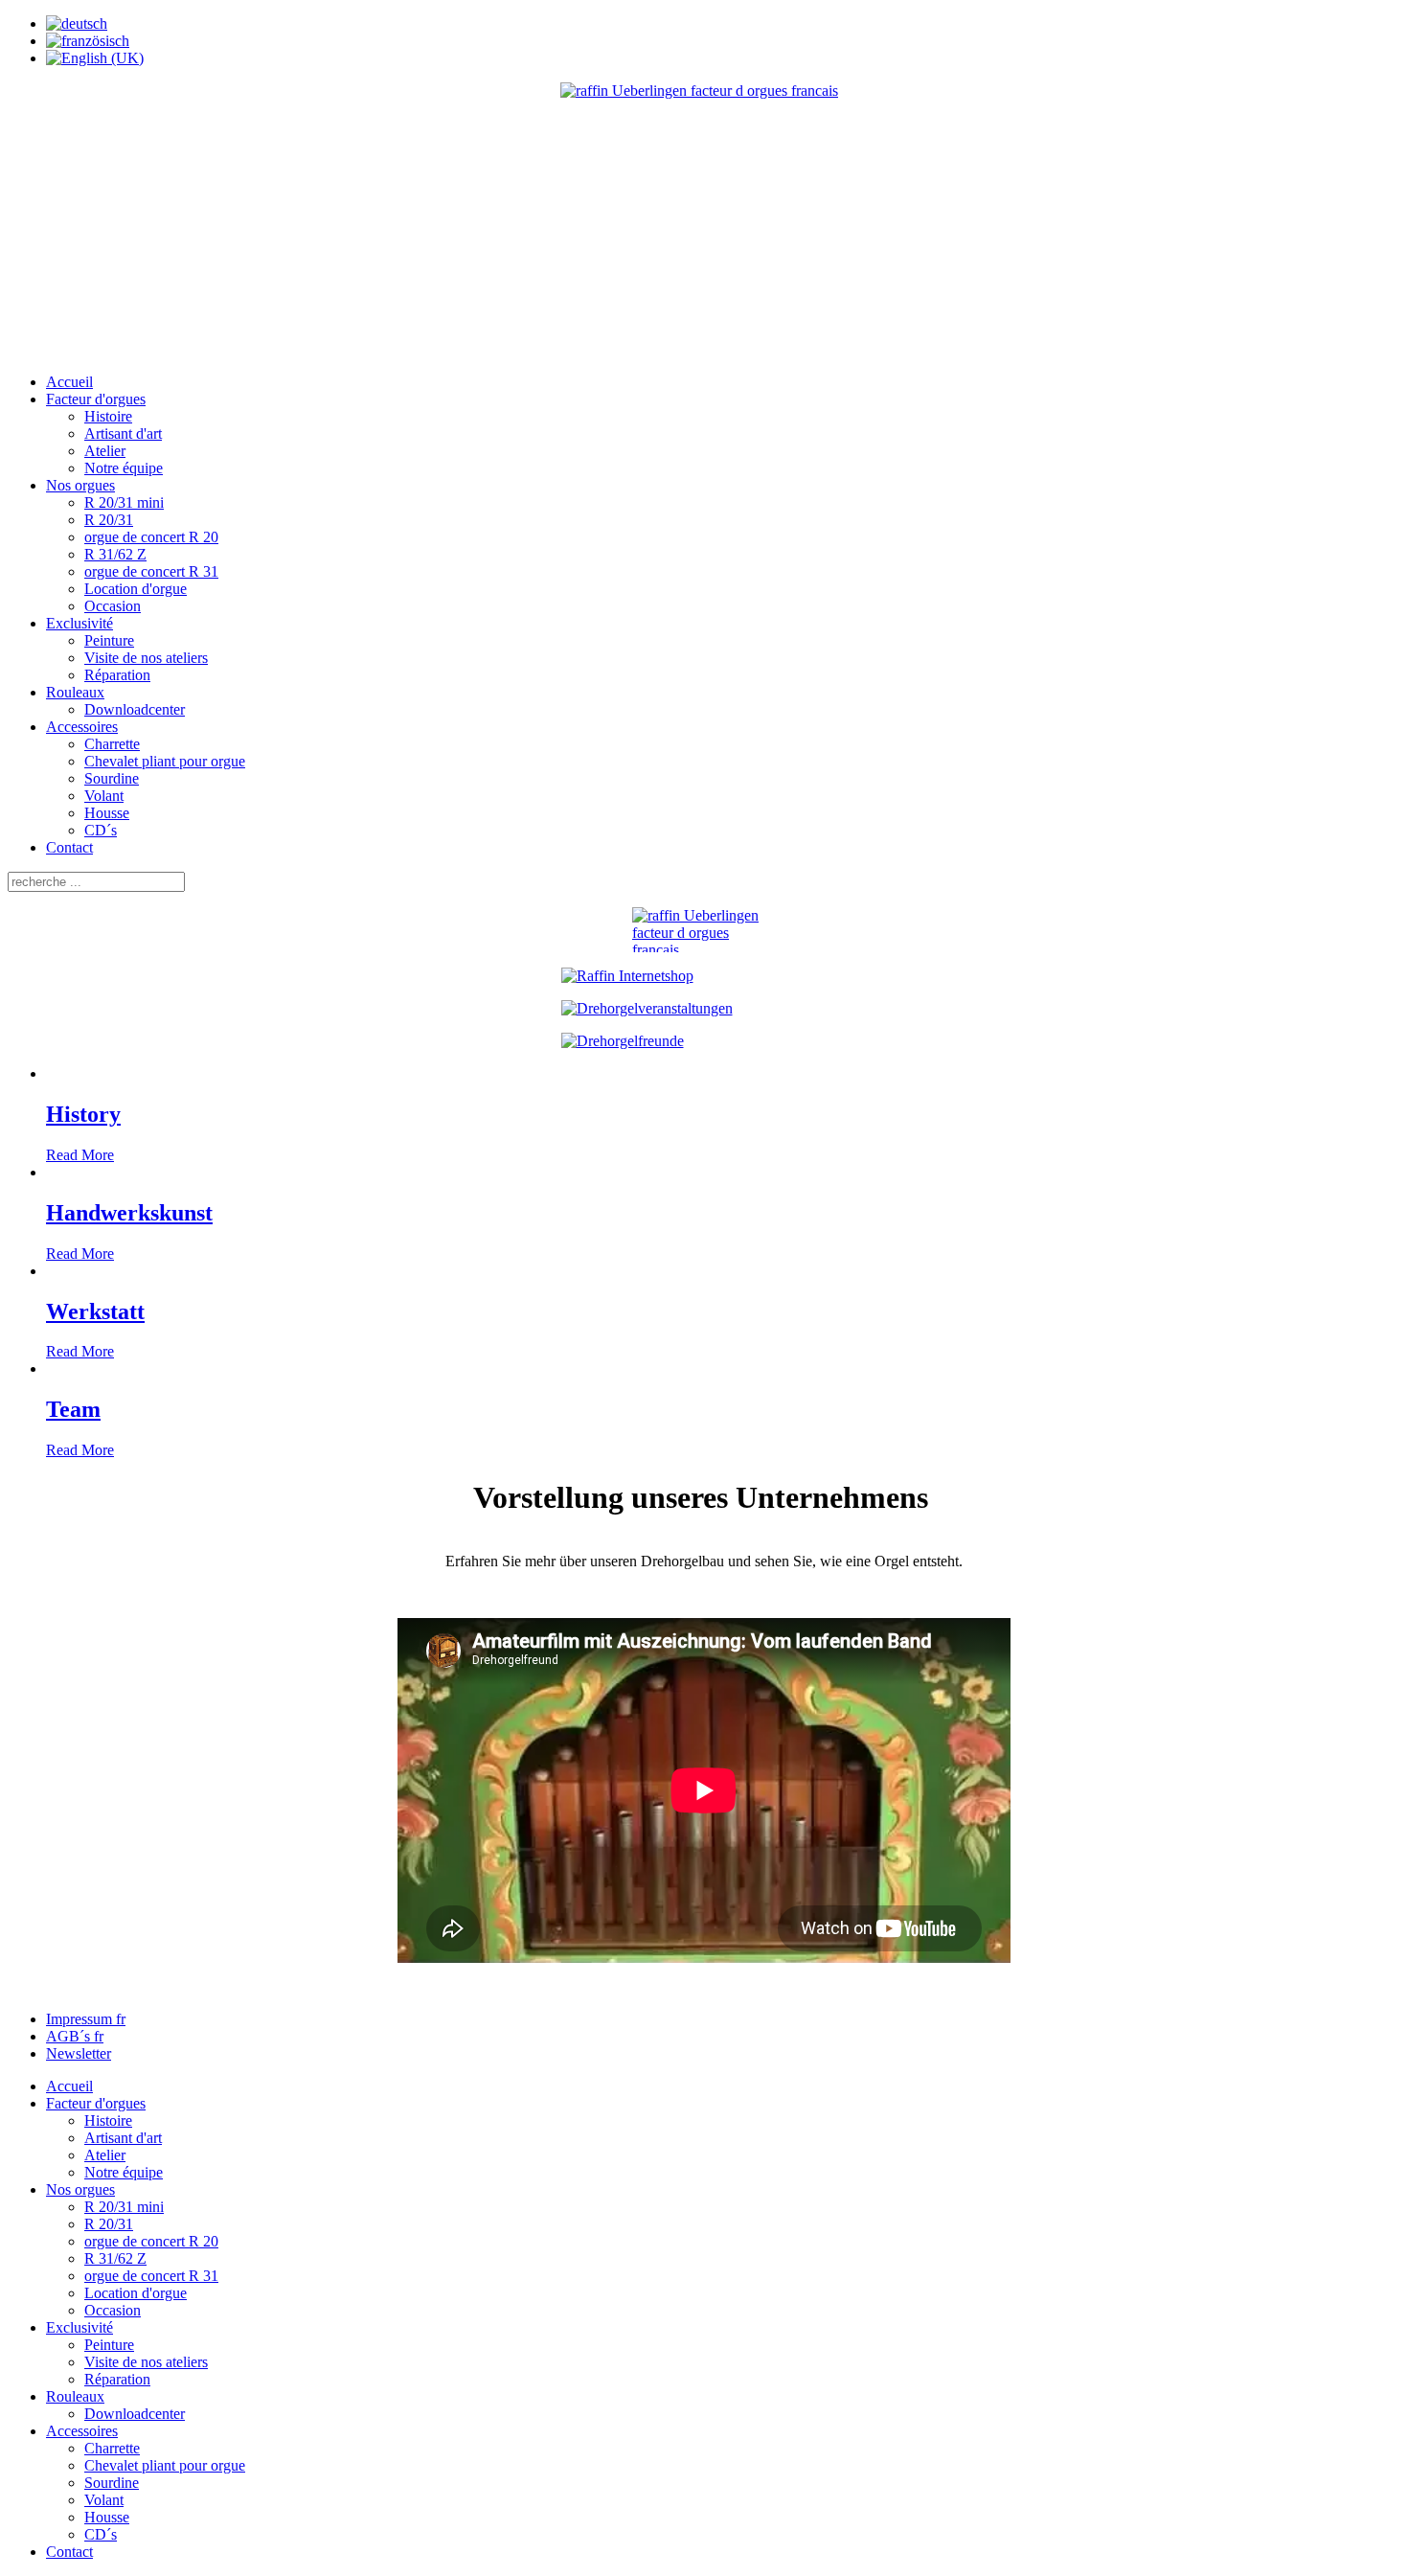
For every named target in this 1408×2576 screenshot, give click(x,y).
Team (73, 1409)
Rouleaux (75, 692)
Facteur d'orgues (96, 399)
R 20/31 (109, 520)
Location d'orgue (136, 589)
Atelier (105, 451)
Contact (69, 847)
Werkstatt (95, 1311)
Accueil (69, 382)
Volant (104, 796)
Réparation (117, 675)
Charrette (112, 744)
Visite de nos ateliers (146, 658)
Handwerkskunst (129, 1213)
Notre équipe (124, 468)
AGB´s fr (75, 2036)
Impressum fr (86, 2019)
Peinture (109, 640)
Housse (107, 813)
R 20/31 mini (124, 502)
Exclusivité (79, 623)
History (83, 1114)
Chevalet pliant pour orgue (165, 761)
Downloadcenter (135, 709)
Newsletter (79, 2053)
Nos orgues (80, 485)
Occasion (113, 606)
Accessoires (82, 727)
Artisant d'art (123, 433)
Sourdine (112, 778)
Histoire (108, 416)
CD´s (101, 830)
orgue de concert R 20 (151, 537)
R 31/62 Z (115, 554)
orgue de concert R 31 (151, 571)
